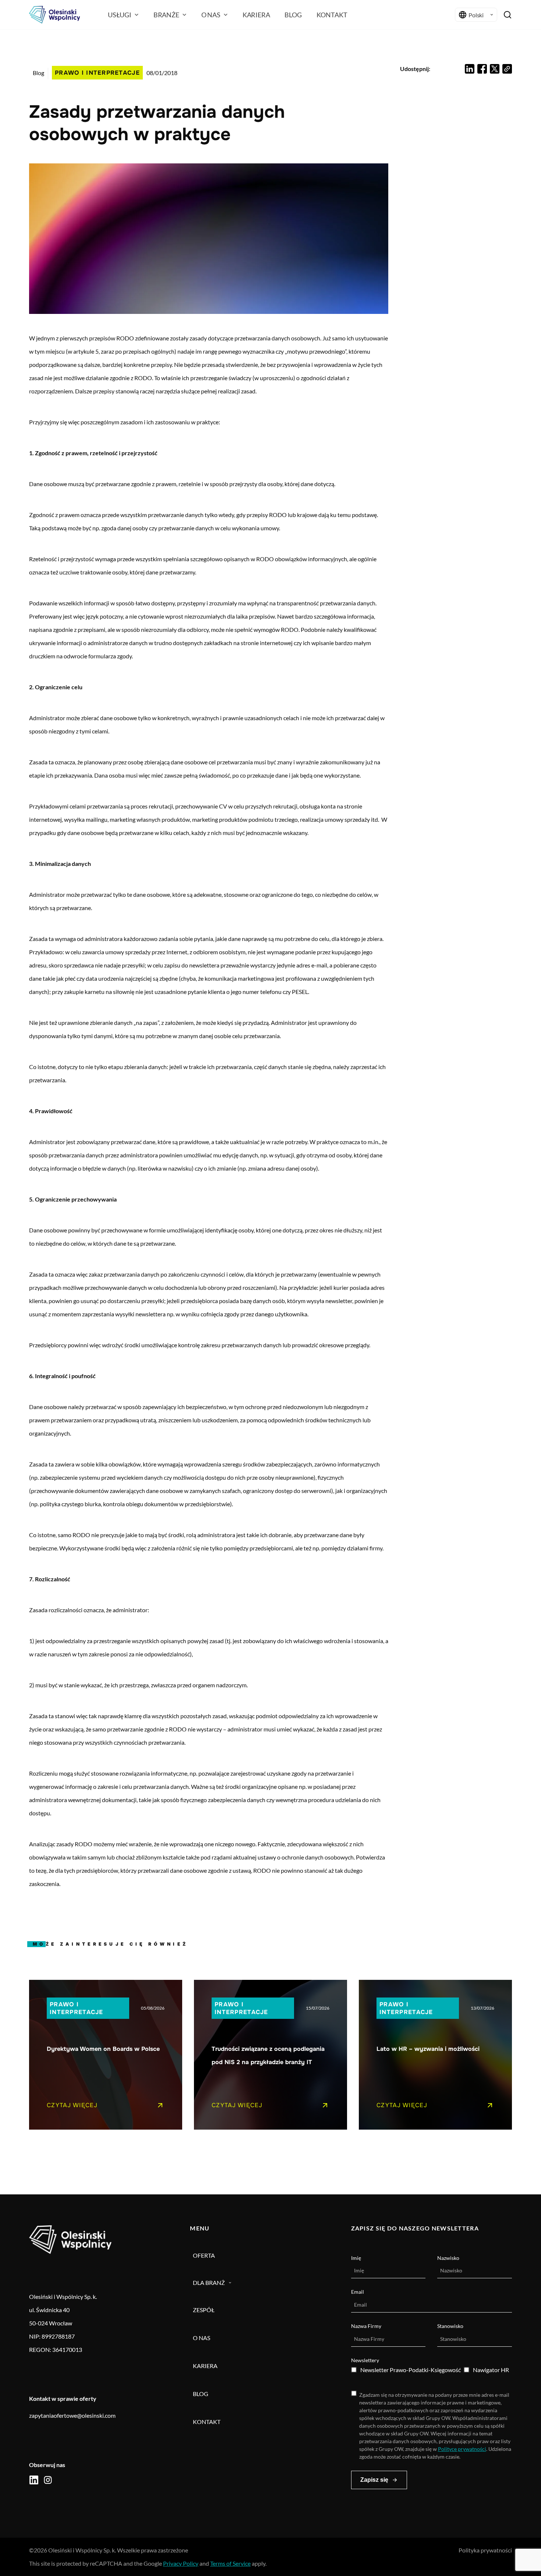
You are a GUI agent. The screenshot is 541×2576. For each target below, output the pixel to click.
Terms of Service (230, 2563)
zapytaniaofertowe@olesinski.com (72, 2415)
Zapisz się (374, 2480)
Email (358, 2292)
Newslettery (365, 2360)
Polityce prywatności (462, 2449)
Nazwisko (448, 2258)
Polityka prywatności (485, 2550)
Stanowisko (450, 2326)
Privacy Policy (181, 2563)
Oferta (204, 2255)
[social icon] (34, 2480)
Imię (356, 2258)
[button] (470, 69)
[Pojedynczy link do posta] (106, 2055)
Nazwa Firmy (366, 2326)
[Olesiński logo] (54, 15)
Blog (38, 73)
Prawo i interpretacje (97, 73)
